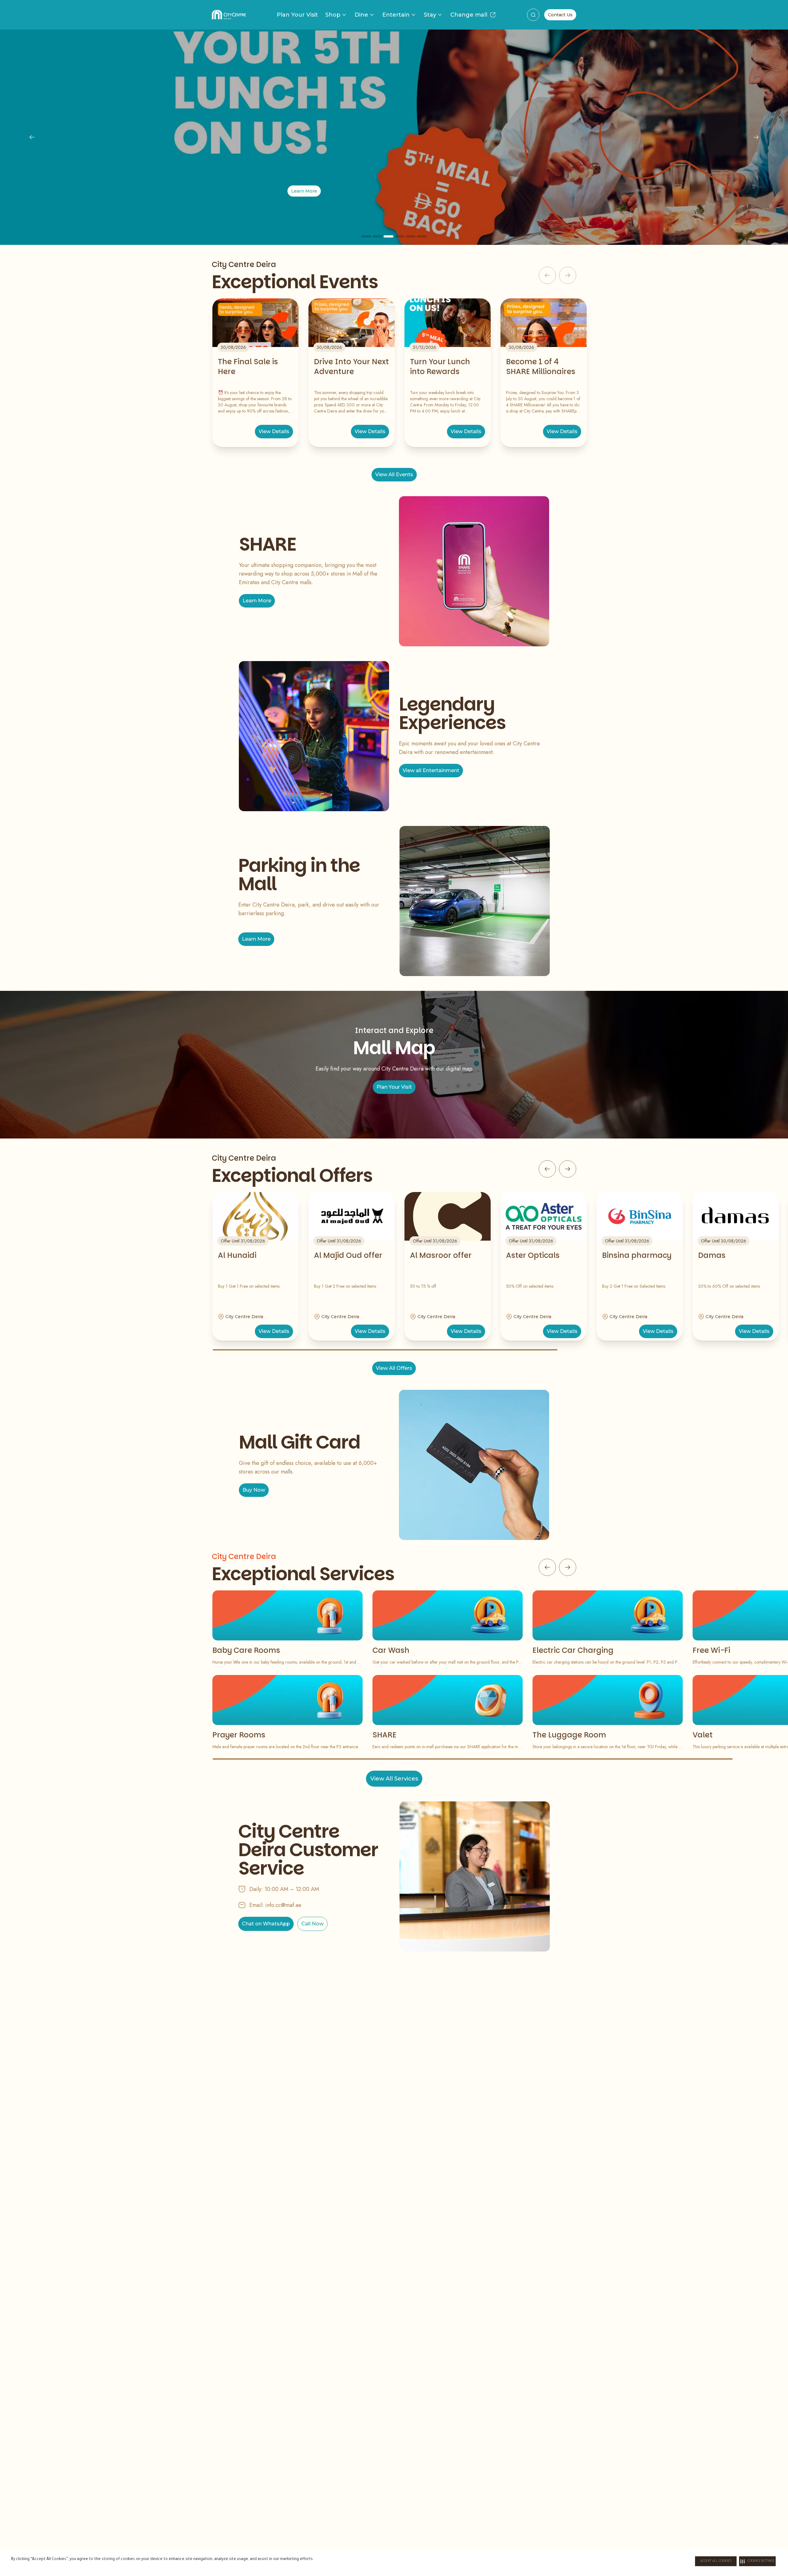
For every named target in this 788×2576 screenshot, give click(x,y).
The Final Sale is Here (248, 367)
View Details (274, 431)
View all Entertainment (431, 770)
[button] (757, 2561)
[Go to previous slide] (547, 1169)
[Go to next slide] (568, 1169)
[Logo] (229, 15)
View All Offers (394, 1368)
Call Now (312, 1924)
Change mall (469, 15)
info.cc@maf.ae (283, 1905)
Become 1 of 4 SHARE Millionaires (541, 367)
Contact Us (560, 15)
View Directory (394, 191)
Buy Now (254, 1490)
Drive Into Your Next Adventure (351, 367)
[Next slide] (756, 137)
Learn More (257, 601)
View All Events (394, 475)
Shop (333, 15)
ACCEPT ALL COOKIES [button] (716, 2561)
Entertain (396, 15)
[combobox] (533, 15)
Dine (361, 15)
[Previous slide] (32, 137)
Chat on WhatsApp (266, 1924)
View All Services (394, 1779)
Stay (430, 15)
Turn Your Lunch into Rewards (440, 367)
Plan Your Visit (297, 15)
